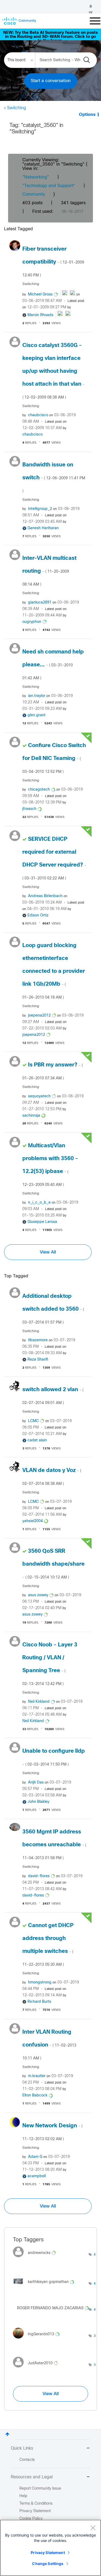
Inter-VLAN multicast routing (49, 571)
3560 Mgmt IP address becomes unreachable (54, 1845)
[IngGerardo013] (38, 2340)
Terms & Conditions (36, 2504)
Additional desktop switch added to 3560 (53, 1309)
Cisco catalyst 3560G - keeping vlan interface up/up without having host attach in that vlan (53, 371)
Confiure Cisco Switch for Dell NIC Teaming (54, 758)
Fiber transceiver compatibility (53, 262)
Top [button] (7, 2434)
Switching (17, 108)
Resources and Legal (32, 2477)
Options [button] (87, 115)
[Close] (93, 2528)
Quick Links (22, 2448)
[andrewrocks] (36, 2259)
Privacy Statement (48, 2553)
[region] (50, 2548)
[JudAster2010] (37, 2369)
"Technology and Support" (49, 186)
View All (48, 1252)
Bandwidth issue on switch (54, 478)
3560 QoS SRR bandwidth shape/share (53, 1564)
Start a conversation (51, 81)
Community (34, 194)
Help (23, 2496)
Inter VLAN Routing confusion (49, 2045)
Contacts (27, 2460)
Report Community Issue (40, 2489)
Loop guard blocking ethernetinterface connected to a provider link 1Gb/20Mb (54, 971)
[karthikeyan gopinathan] (46, 2288)
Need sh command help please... (53, 665)
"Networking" (36, 177)
